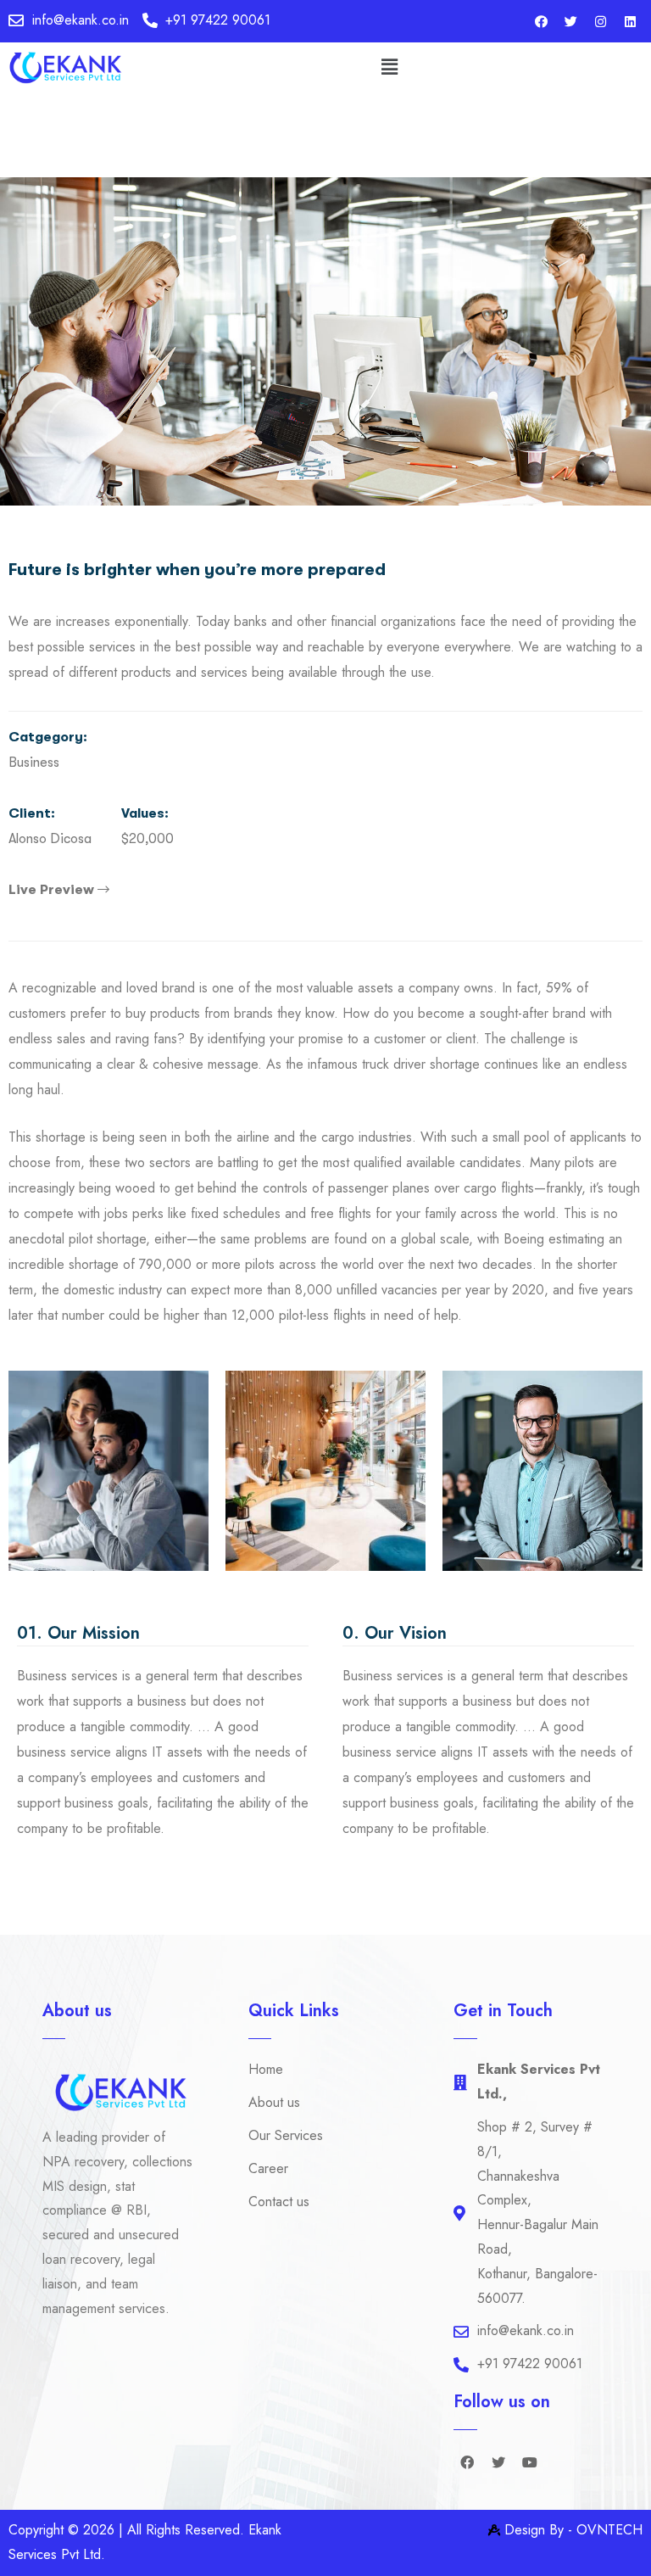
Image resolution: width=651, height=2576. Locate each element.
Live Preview (53, 890)
